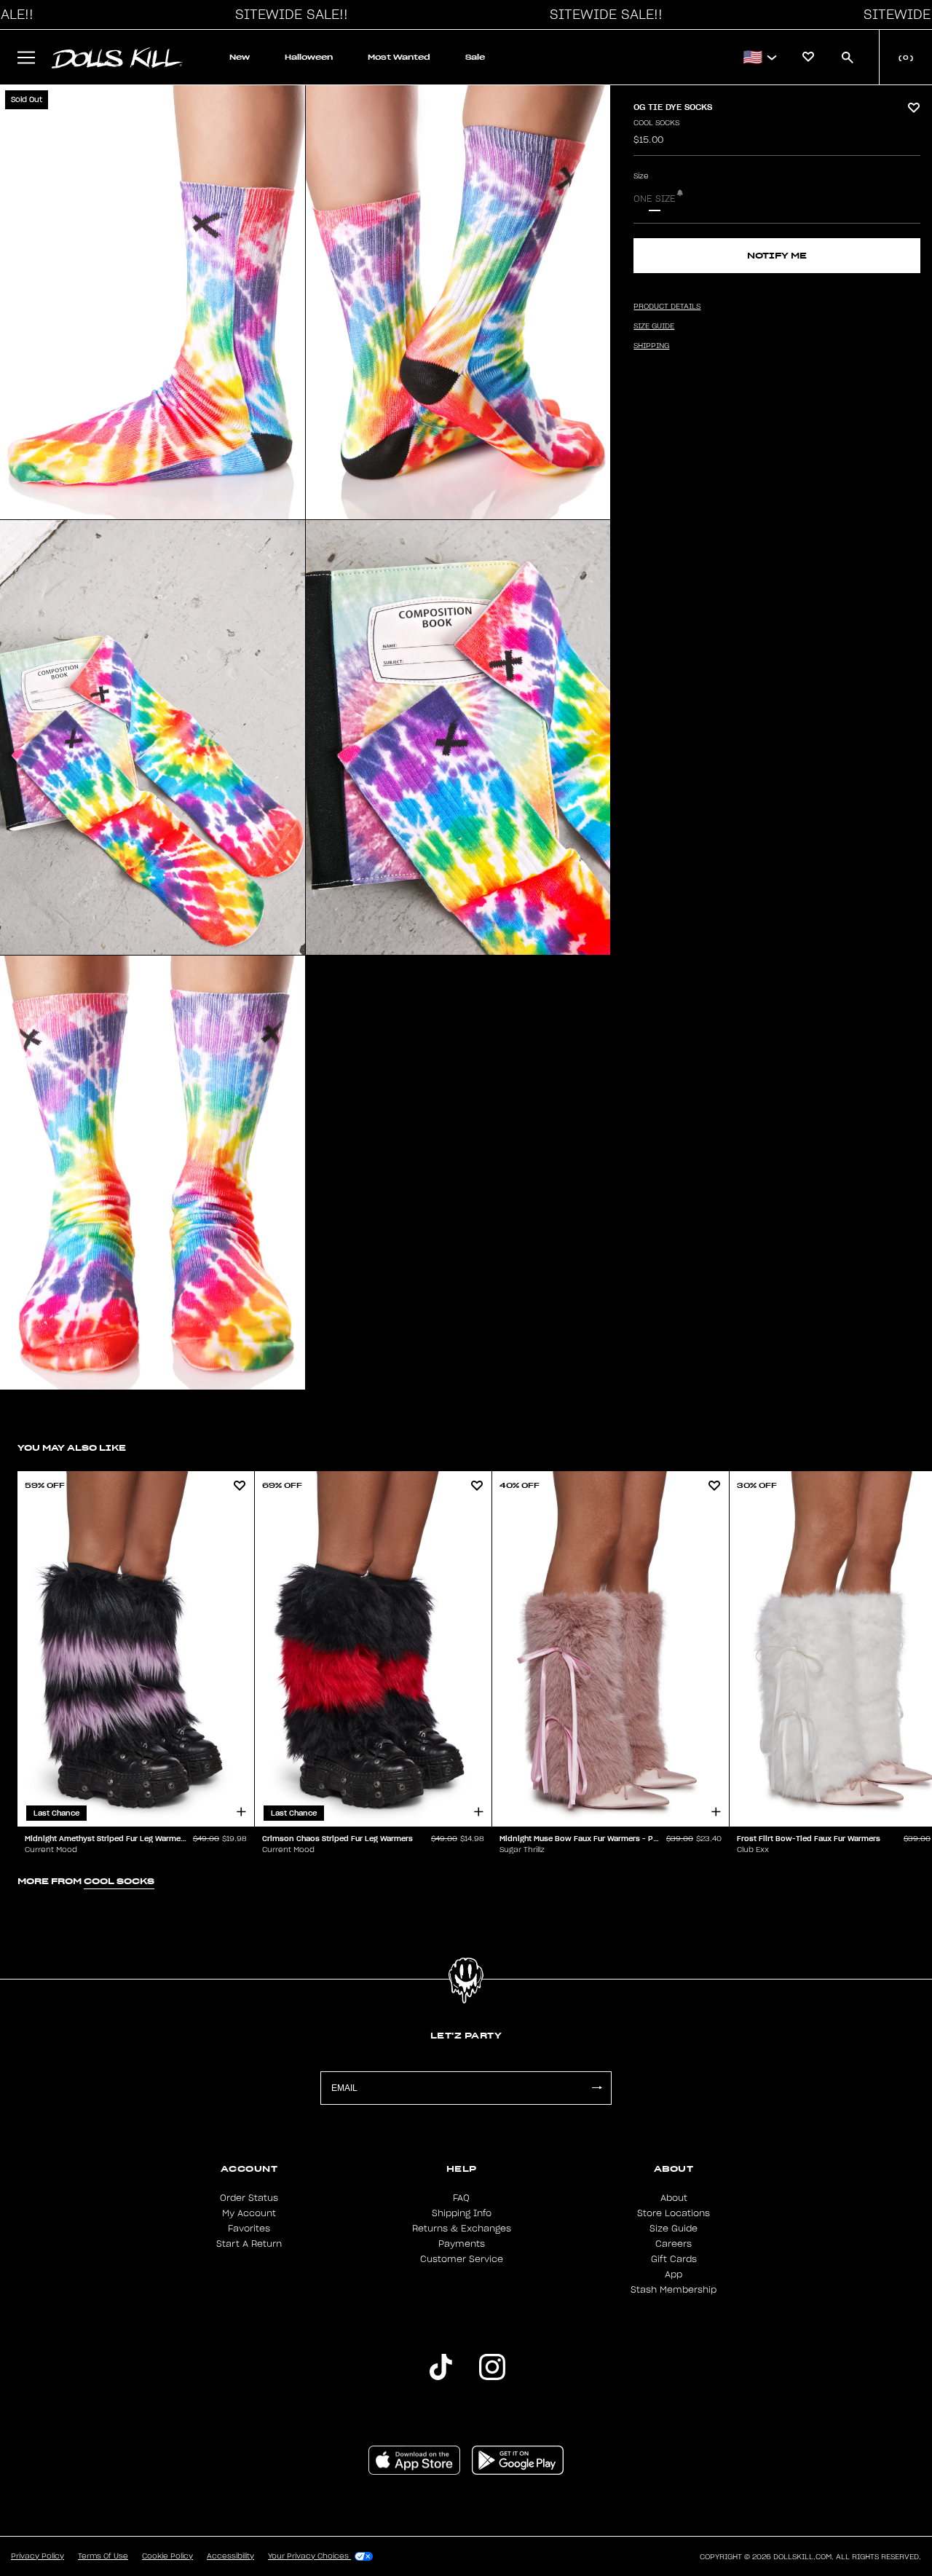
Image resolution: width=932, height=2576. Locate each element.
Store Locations (674, 2213)
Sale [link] (475, 57)
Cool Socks (656, 123)
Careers (674, 2244)
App (674, 2274)
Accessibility (230, 2556)
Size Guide (674, 2229)
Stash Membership (674, 2290)
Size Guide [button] (654, 326)
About (674, 2198)
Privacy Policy (37, 2556)
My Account (249, 2213)
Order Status (249, 2198)
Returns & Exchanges (462, 2229)
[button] (288, 15)
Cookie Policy (167, 2556)
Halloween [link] (309, 57)
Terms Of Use (103, 2556)
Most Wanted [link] (399, 57)
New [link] (240, 57)
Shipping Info (462, 2213)
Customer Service (462, 2259)
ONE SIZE (655, 199)
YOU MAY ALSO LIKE (72, 1447)
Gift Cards (674, 2259)
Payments (462, 2244)
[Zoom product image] (153, 302)
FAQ (461, 2198)
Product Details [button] (667, 307)
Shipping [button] (651, 346)
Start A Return (249, 2244)
